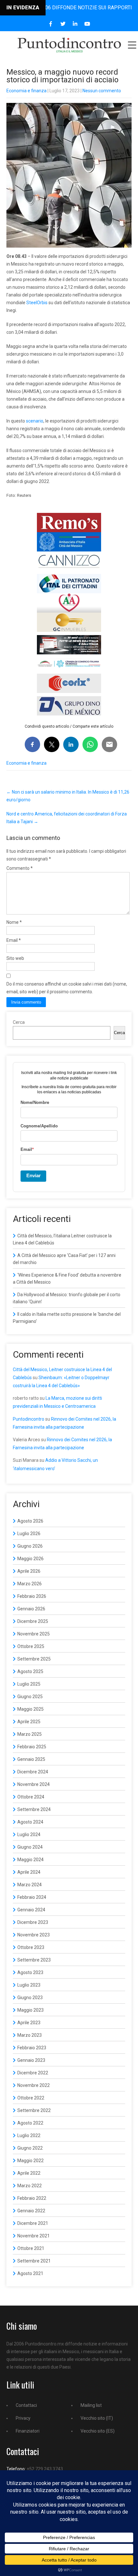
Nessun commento (102, 91)
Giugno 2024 (30, 1847)
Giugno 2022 (30, 2148)
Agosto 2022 (30, 2123)
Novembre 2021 (34, 2236)
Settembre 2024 (34, 1809)
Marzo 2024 (30, 1885)
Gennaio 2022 (31, 2211)
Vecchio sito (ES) (98, 2431)
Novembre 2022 (34, 2085)
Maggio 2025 (30, 1709)
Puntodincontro (29, 1419)
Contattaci (26, 2405)
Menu (132, 45)
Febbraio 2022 (32, 2198)
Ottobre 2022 (31, 2098)
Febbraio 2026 (32, 1596)
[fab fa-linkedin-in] (75, 24)
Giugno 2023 (30, 1998)
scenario (35, 421)
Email (14, 940)
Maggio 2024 (30, 1860)
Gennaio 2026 (31, 1609)
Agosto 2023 (30, 1972)
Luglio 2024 (29, 1834)
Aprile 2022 (29, 2173)
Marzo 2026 (30, 1584)
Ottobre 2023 (31, 1947)
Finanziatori (28, 2431)
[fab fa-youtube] (87, 24)
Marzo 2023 (30, 2035)
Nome (14, 922)
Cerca (19, 1022)
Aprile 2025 (29, 1722)
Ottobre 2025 (31, 1646)
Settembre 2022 (34, 2110)
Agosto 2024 (30, 1822)
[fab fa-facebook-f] (51, 24)
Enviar (34, 1175)
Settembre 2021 (34, 2261)
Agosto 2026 (30, 1521)
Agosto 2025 (30, 1671)
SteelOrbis (37, 303)
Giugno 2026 (30, 1546)
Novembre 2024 (34, 1784)
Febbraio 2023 (32, 2048)
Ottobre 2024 (31, 1797)
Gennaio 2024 (31, 1910)
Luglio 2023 (29, 1985)
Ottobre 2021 (31, 2248)
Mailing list (91, 2405)
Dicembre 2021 (33, 2223)
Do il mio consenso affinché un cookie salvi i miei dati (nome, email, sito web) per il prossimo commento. (67, 988)
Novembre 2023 (34, 1935)
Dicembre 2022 (33, 2073)
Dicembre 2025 (33, 1621)
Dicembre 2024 (33, 1772)
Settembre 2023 (34, 1960)
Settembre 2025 (34, 1659)
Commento (20, 868)
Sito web (15, 958)
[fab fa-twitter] (63, 24)
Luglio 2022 (29, 2135)
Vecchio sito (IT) (97, 2418)
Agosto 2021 (30, 2273)
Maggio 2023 (30, 2010)
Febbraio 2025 (32, 1747)
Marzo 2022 (30, 2186)
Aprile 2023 (29, 2023)
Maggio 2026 (30, 1559)
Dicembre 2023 (33, 1922)
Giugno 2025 (30, 1697)
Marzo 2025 (30, 1734)
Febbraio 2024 (32, 1897)
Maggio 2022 (30, 2161)
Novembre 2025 (34, 1634)
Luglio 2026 (29, 1534)
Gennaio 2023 (31, 2060)
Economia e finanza (26, 91)
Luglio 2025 (29, 1684)
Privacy (23, 2418)
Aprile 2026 (29, 1571)
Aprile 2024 (29, 1872)
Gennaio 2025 (31, 1759)
